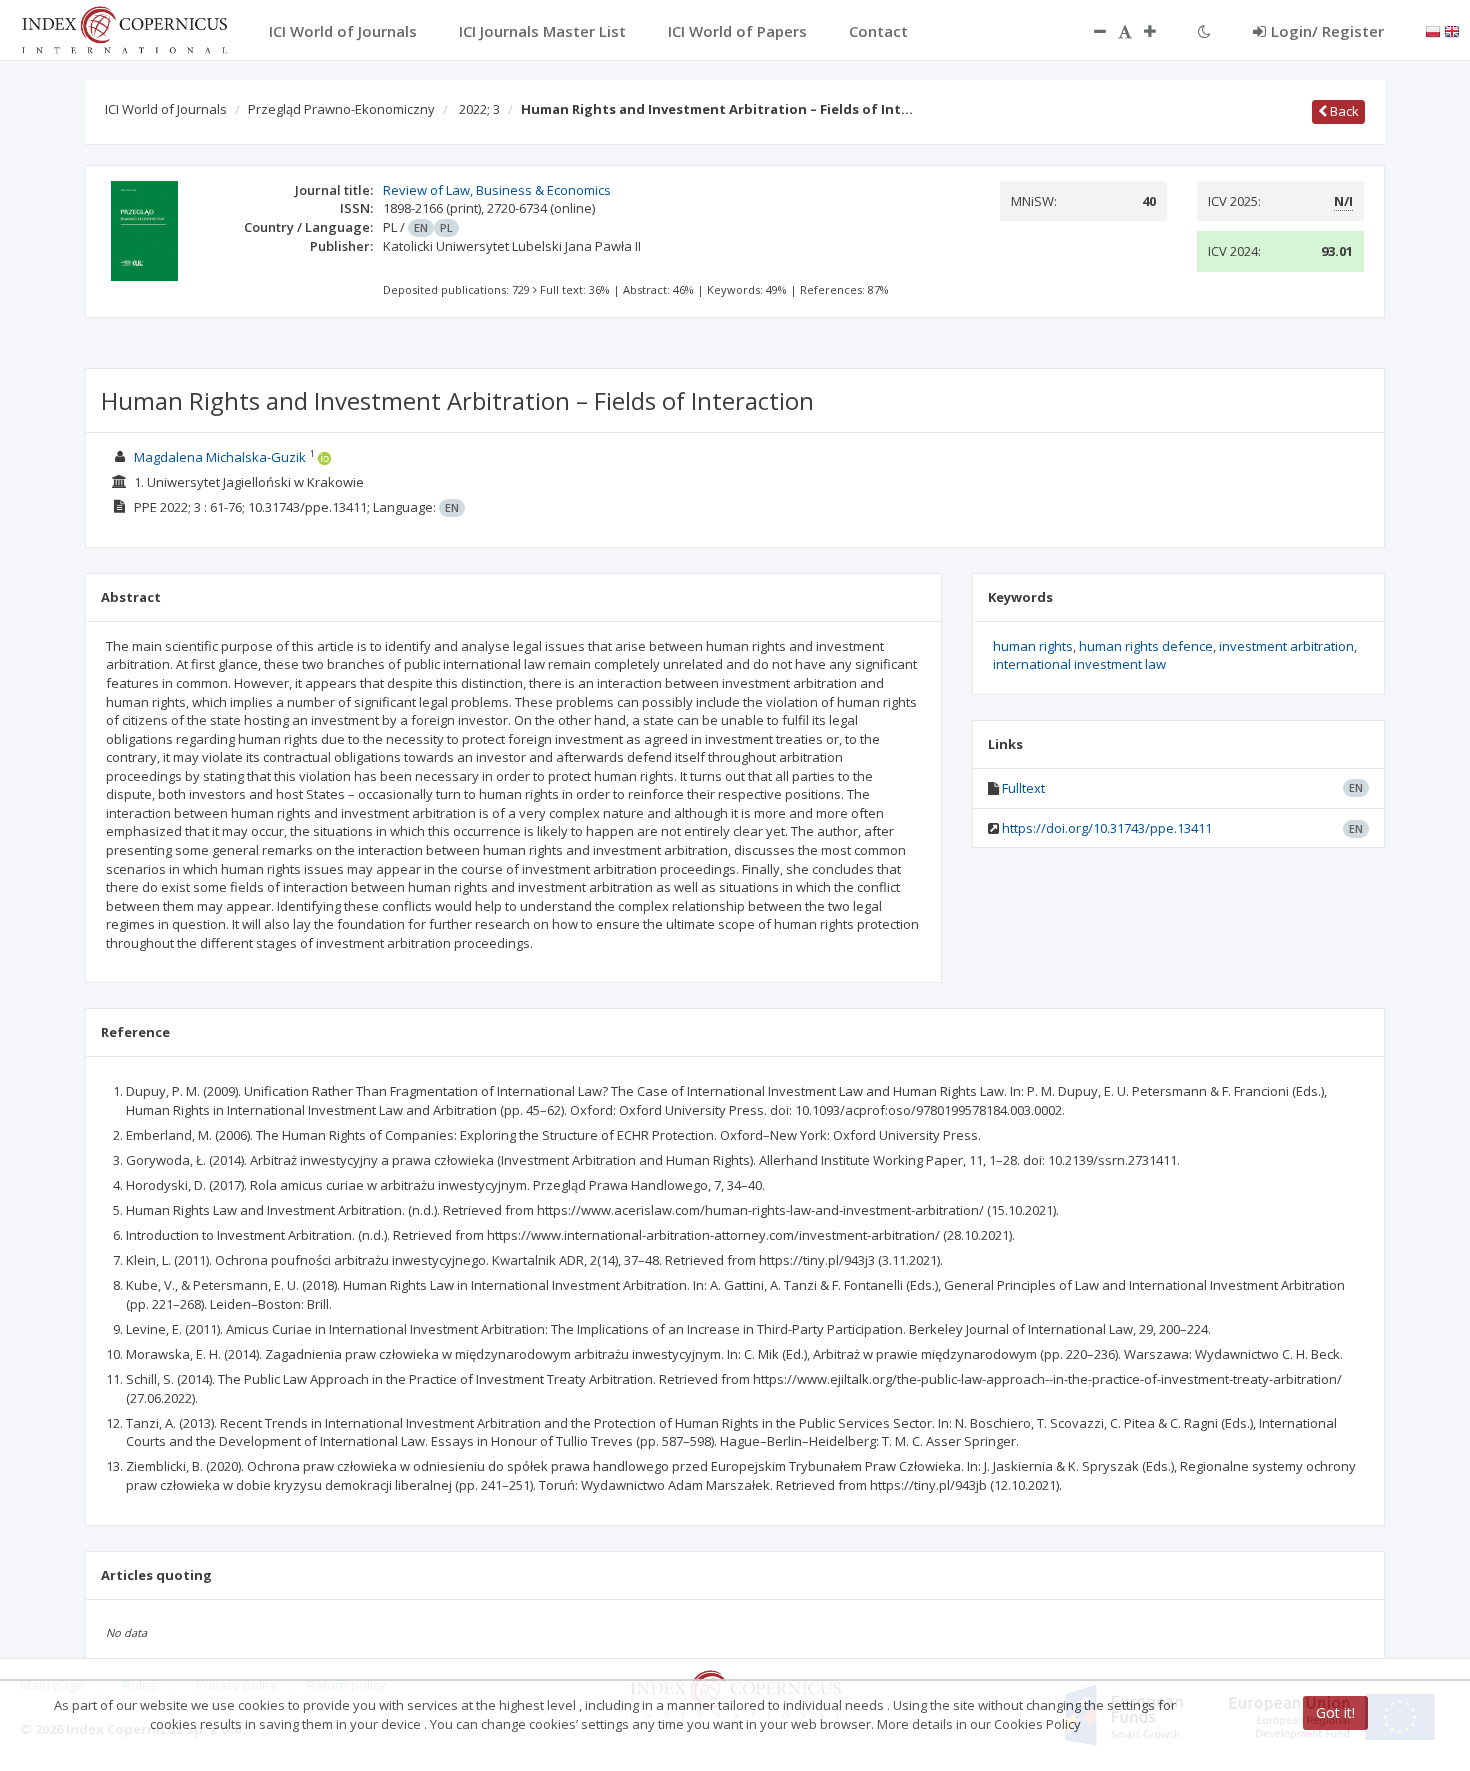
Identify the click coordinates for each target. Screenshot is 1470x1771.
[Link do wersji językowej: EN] (1452, 30)
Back (1343, 111)
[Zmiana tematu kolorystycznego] (1204, 31)
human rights (1033, 646)
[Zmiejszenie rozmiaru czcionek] (1090, 31)
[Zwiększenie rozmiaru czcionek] (1160, 31)
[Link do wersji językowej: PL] (1433, 30)
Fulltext (1023, 788)
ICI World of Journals (166, 109)
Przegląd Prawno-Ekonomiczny (341, 109)
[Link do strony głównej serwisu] (124, 28)
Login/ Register (1327, 31)
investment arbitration (1286, 646)
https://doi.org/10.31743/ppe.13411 (1107, 828)
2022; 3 (479, 109)
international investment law (1079, 664)
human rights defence (1146, 646)
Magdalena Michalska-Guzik (220, 457)
